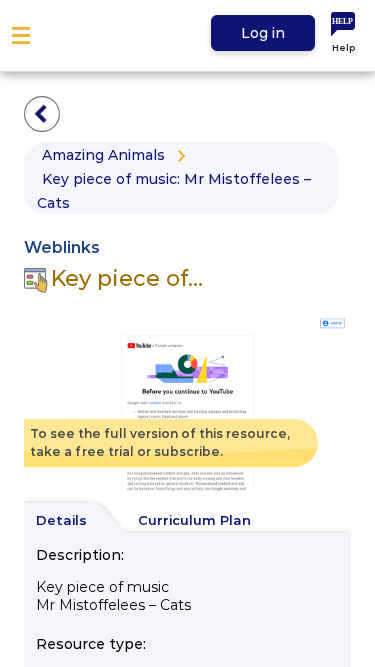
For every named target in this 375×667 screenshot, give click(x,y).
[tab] (70, 521)
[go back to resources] (42, 114)
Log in (263, 33)
